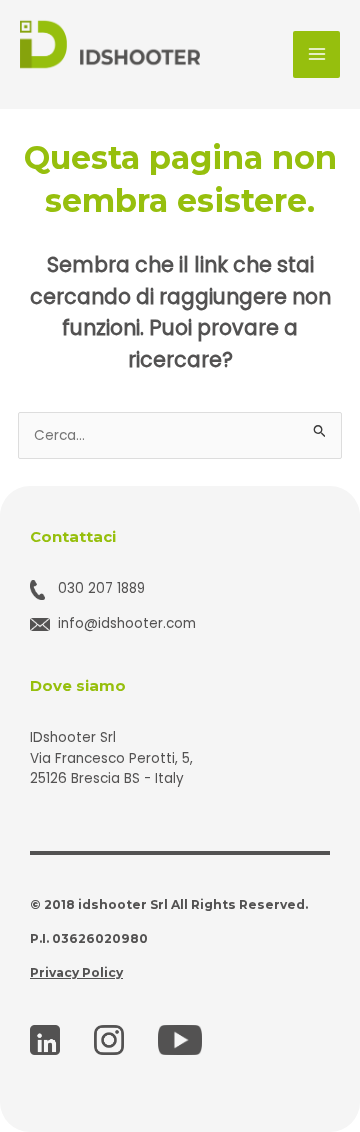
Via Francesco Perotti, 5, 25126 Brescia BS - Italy (111, 769)
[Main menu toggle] (316, 54)
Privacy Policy (76, 972)
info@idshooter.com (127, 623)
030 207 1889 (101, 588)
